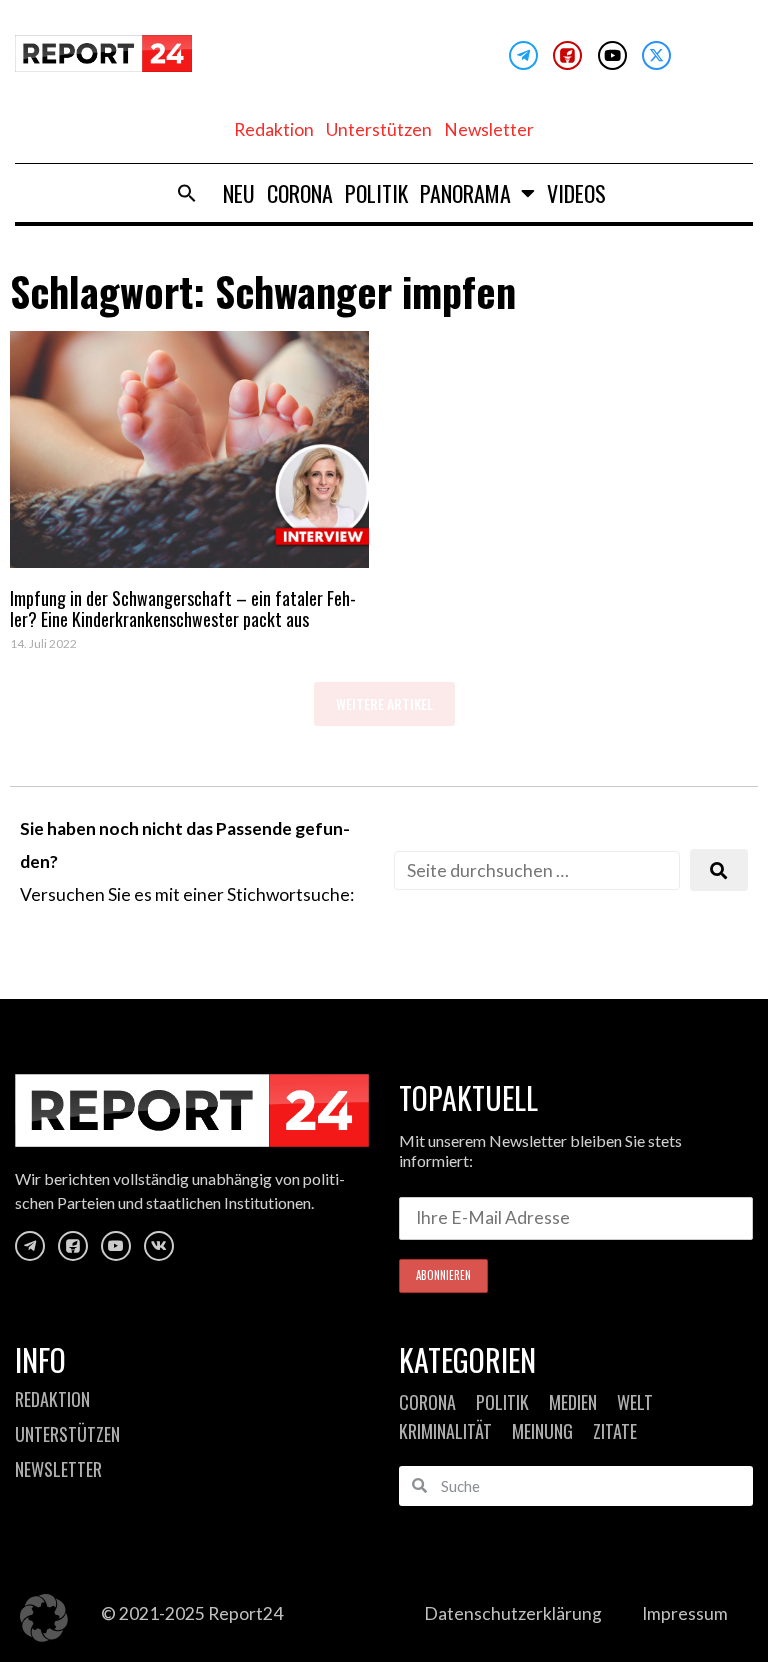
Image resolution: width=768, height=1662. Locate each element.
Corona (300, 193)
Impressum (685, 1613)
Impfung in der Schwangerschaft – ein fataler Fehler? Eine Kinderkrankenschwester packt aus (183, 609)
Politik (376, 193)
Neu (239, 193)
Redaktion (274, 129)
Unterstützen (379, 129)
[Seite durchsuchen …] (537, 870)
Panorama (465, 193)
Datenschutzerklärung (513, 1613)
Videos (576, 193)
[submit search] (719, 870)
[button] (187, 193)
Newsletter (489, 129)
